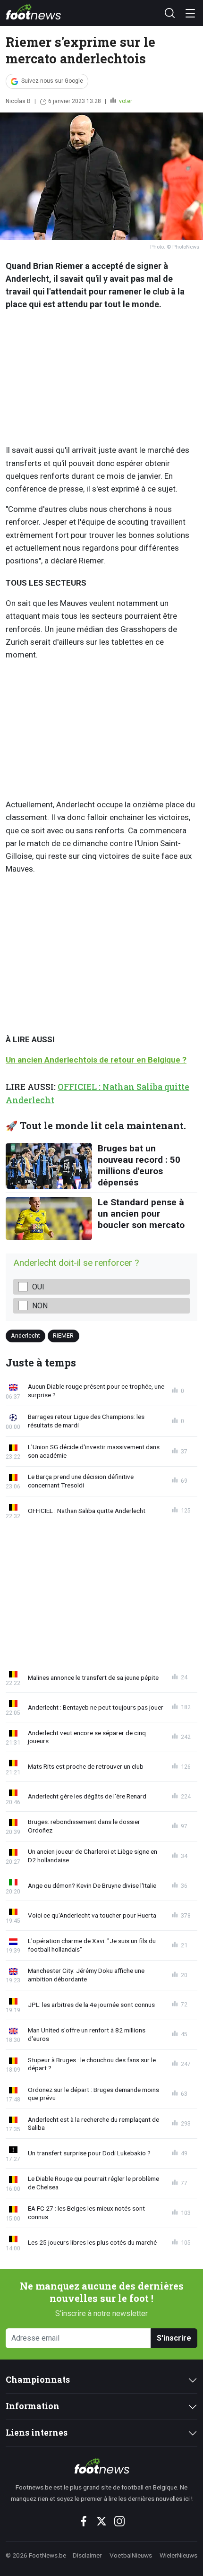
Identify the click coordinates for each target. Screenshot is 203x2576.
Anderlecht (25, 1336)
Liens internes (37, 2433)
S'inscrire (174, 2338)
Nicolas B (18, 101)
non (40, 1306)
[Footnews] (101, 2466)
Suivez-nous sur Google (52, 81)
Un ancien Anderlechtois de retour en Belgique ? (96, 1060)
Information (33, 2406)
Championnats (38, 2380)
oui (38, 1287)
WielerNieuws (178, 2555)
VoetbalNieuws (131, 2555)
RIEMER (63, 1336)
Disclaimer (87, 2555)
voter (125, 101)
